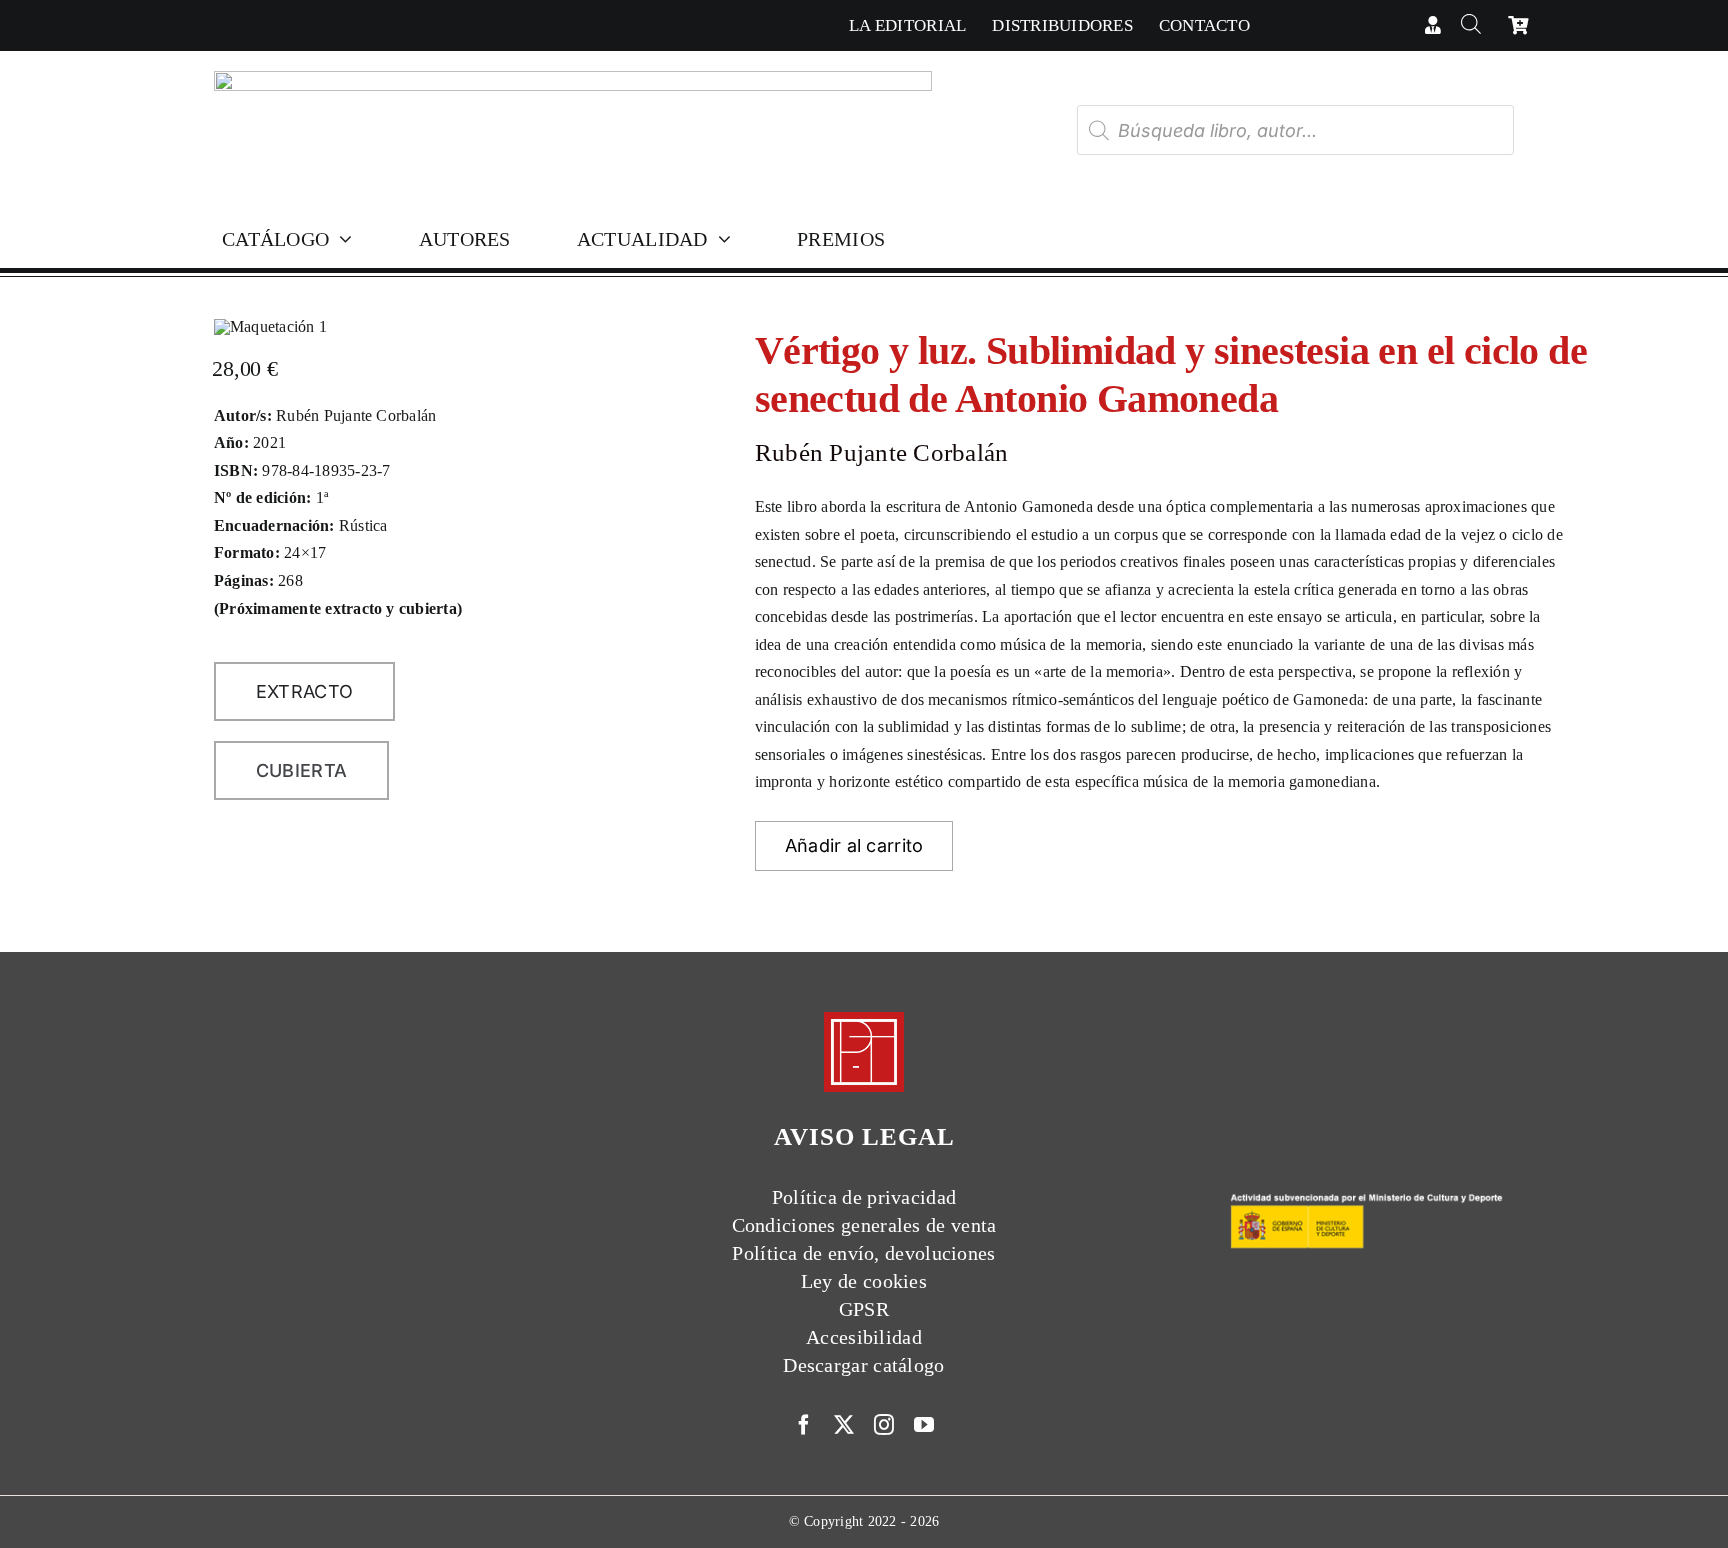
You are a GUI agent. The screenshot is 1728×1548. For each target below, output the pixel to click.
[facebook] (804, 1425)
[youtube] (924, 1425)
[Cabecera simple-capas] (573, 78)
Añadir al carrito (854, 845)
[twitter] (844, 1425)
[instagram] (884, 1425)
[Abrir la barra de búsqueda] (1470, 25)
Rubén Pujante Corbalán (882, 452)
